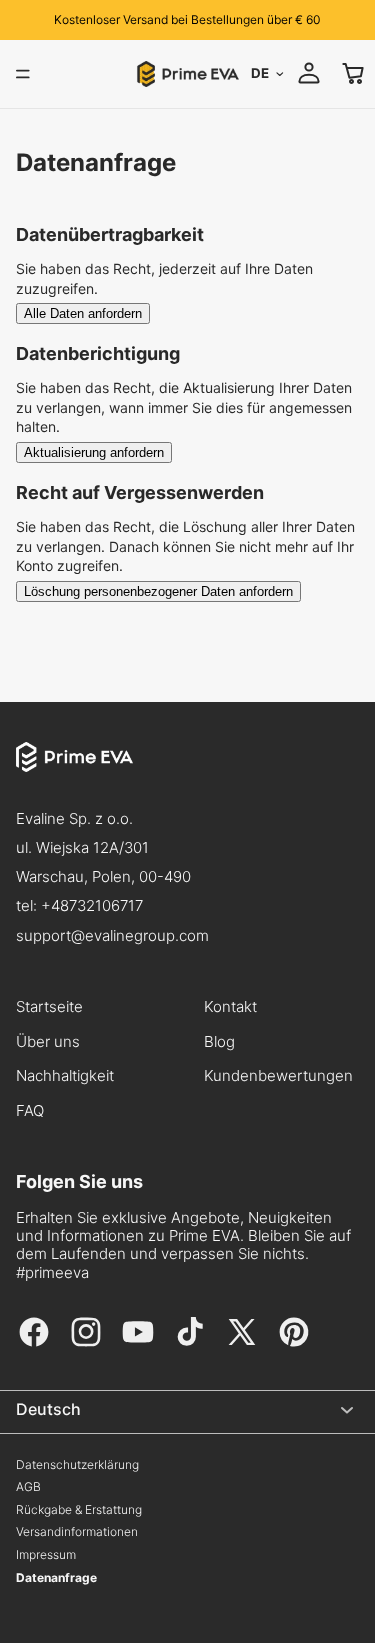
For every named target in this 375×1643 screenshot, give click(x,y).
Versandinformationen (77, 1532)
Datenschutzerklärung (77, 1465)
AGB (28, 1487)
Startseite (49, 1007)
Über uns (48, 1042)
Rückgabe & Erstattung (79, 1510)
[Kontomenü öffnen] (309, 73)
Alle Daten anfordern (83, 313)
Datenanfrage (56, 1578)
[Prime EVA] (187, 773)
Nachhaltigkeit (65, 1076)
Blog (219, 1042)
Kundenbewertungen (278, 1076)
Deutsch (48, 1409)
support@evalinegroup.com (112, 935)
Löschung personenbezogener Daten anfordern (158, 591)
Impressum (46, 1555)
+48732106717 (92, 905)
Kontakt (230, 1007)
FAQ (30, 1111)
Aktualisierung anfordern (94, 452)
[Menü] (23, 74)
